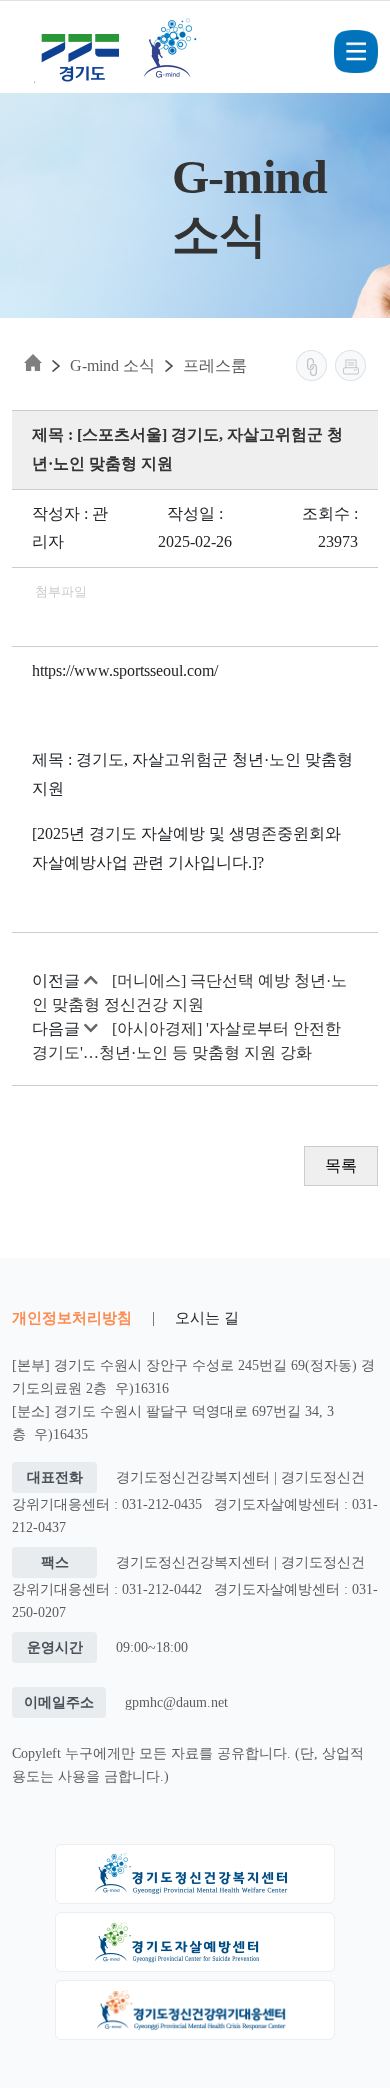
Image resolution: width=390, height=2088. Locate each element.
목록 (341, 1165)
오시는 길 (207, 1317)
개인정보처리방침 (72, 1317)
